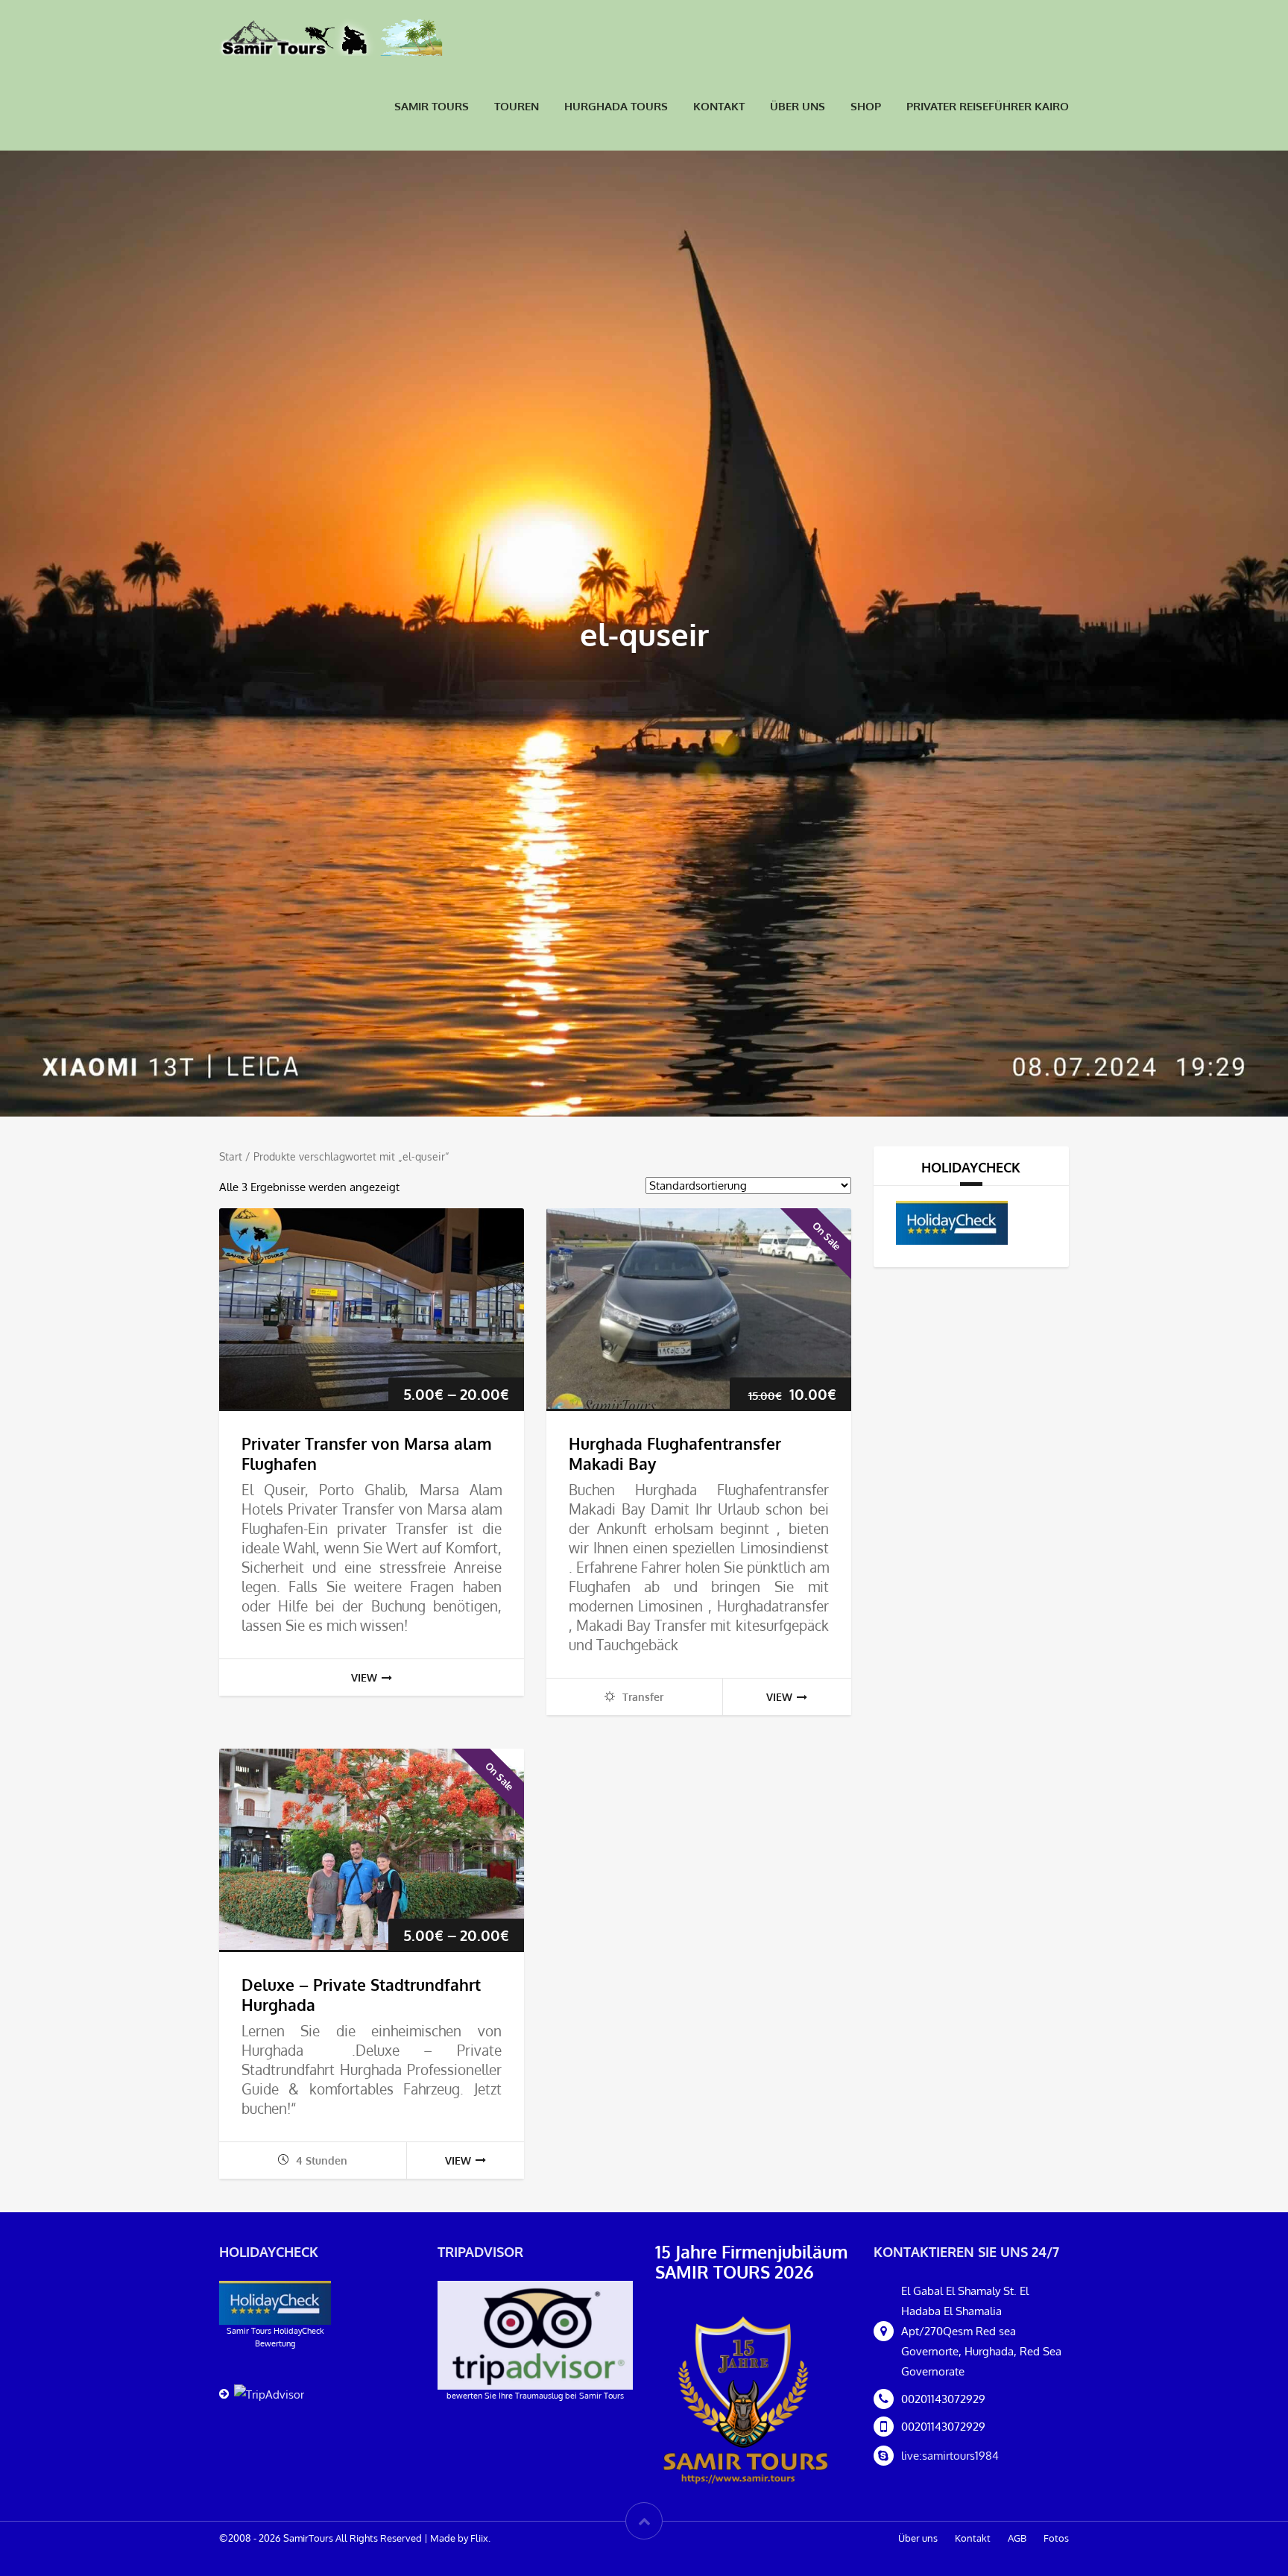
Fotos (1056, 2538)
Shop (866, 106)
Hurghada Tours (616, 106)
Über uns (798, 106)
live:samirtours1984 (950, 2456)
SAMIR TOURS (432, 106)
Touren (517, 106)
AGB (1017, 2538)
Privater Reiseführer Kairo (988, 106)
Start (231, 1156)
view (364, 1677)
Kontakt (719, 106)
